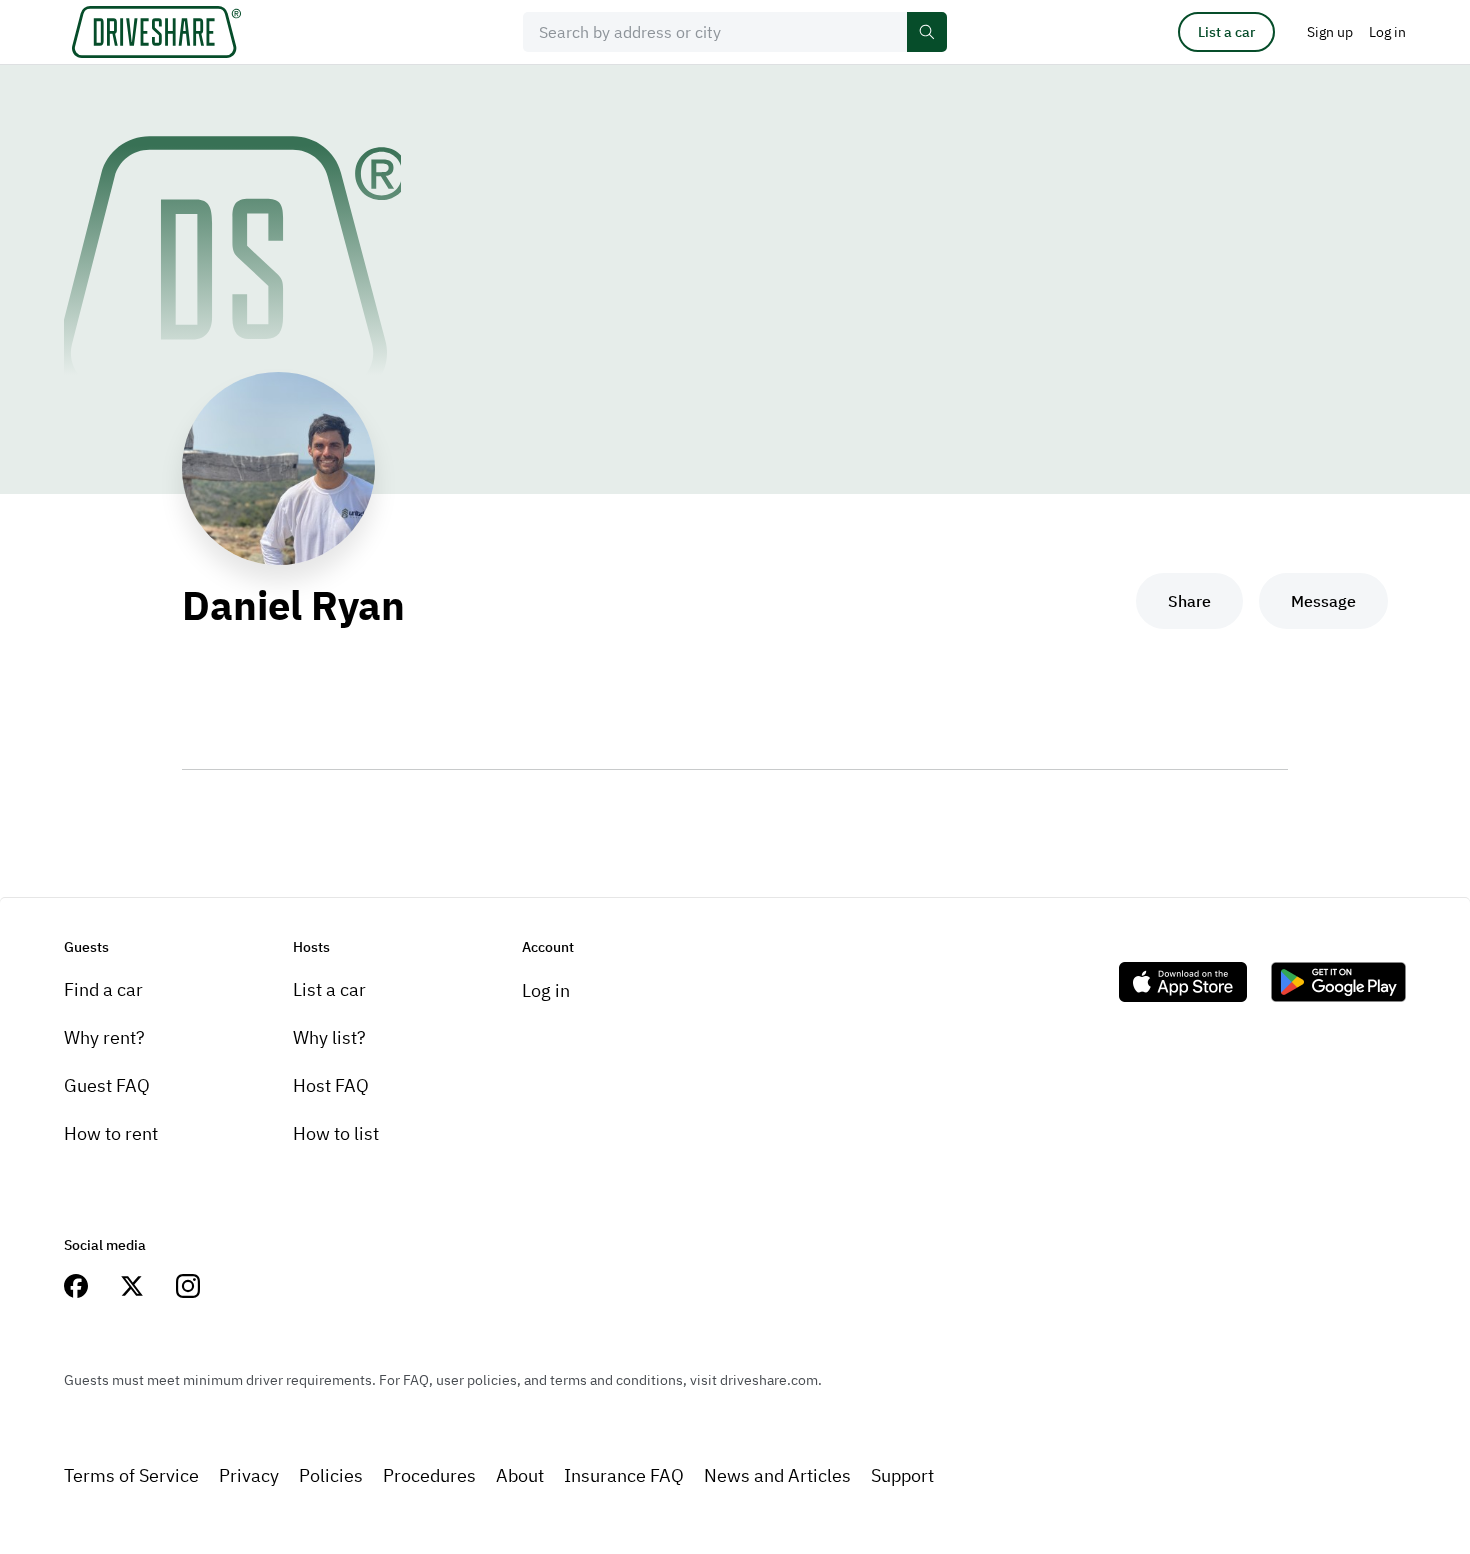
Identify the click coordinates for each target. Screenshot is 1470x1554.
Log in (546, 990)
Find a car (103, 989)
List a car (1226, 32)
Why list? (329, 1037)
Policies (331, 1475)
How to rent (111, 1133)
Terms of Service (131, 1475)
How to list (336, 1133)
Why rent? (104, 1037)
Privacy (249, 1475)
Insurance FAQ (624, 1475)
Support (902, 1475)
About (520, 1475)
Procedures (429, 1475)
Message (1323, 601)
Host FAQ (331, 1085)
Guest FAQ (107, 1085)
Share (1189, 601)
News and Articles (777, 1475)
